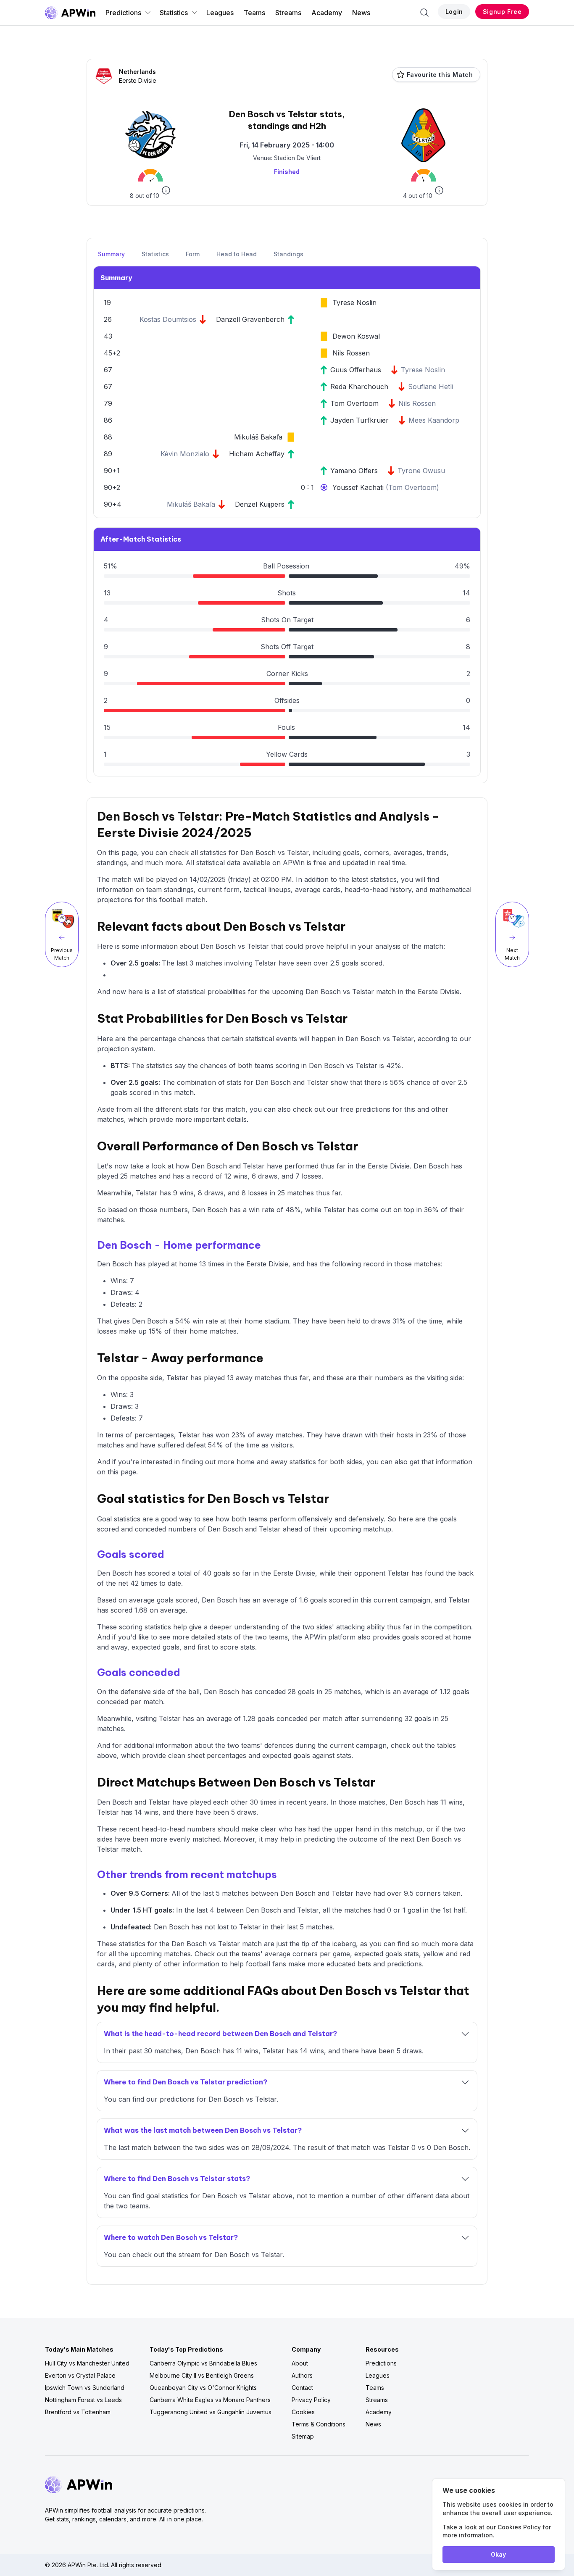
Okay (498, 2554)
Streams (288, 13)
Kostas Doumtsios (168, 319)
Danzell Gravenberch (250, 319)
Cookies (303, 2412)
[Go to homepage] (70, 13)
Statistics (174, 13)
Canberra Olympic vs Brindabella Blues (203, 2363)
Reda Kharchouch (359, 387)
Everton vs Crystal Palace (80, 2375)
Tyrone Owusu (421, 471)
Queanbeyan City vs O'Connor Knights (203, 2388)
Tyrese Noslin (354, 303)
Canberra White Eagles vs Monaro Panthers (210, 2400)
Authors (302, 2375)
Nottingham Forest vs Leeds (83, 2400)
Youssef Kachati (359, 487)
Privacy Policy (311, 2400)
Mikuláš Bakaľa (258, 437)
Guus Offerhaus (356, 370)
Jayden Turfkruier (359, 420)
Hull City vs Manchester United (87, 2363)
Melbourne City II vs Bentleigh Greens (202, 2375)
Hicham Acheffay (257, 454)
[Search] (424, 13)
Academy (327, 13)
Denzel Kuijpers (260, 504)
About (300, 2363)
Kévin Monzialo (185, 454)
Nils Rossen (351, 353)
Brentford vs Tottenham (78, 2412)
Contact (302, 2388)
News (361, 13)
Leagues (220, 13)
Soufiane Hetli (430, 387)
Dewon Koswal (356, 336)
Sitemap (303, 2436)
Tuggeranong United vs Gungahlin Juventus (211, 2412)
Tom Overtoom (354, 403)
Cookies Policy (519, 2527)
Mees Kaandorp (434, 420)
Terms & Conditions (319, 2424)
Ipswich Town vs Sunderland (85, 2388)
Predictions (123, 13)
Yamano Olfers (354, 471)
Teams (254, 13)
